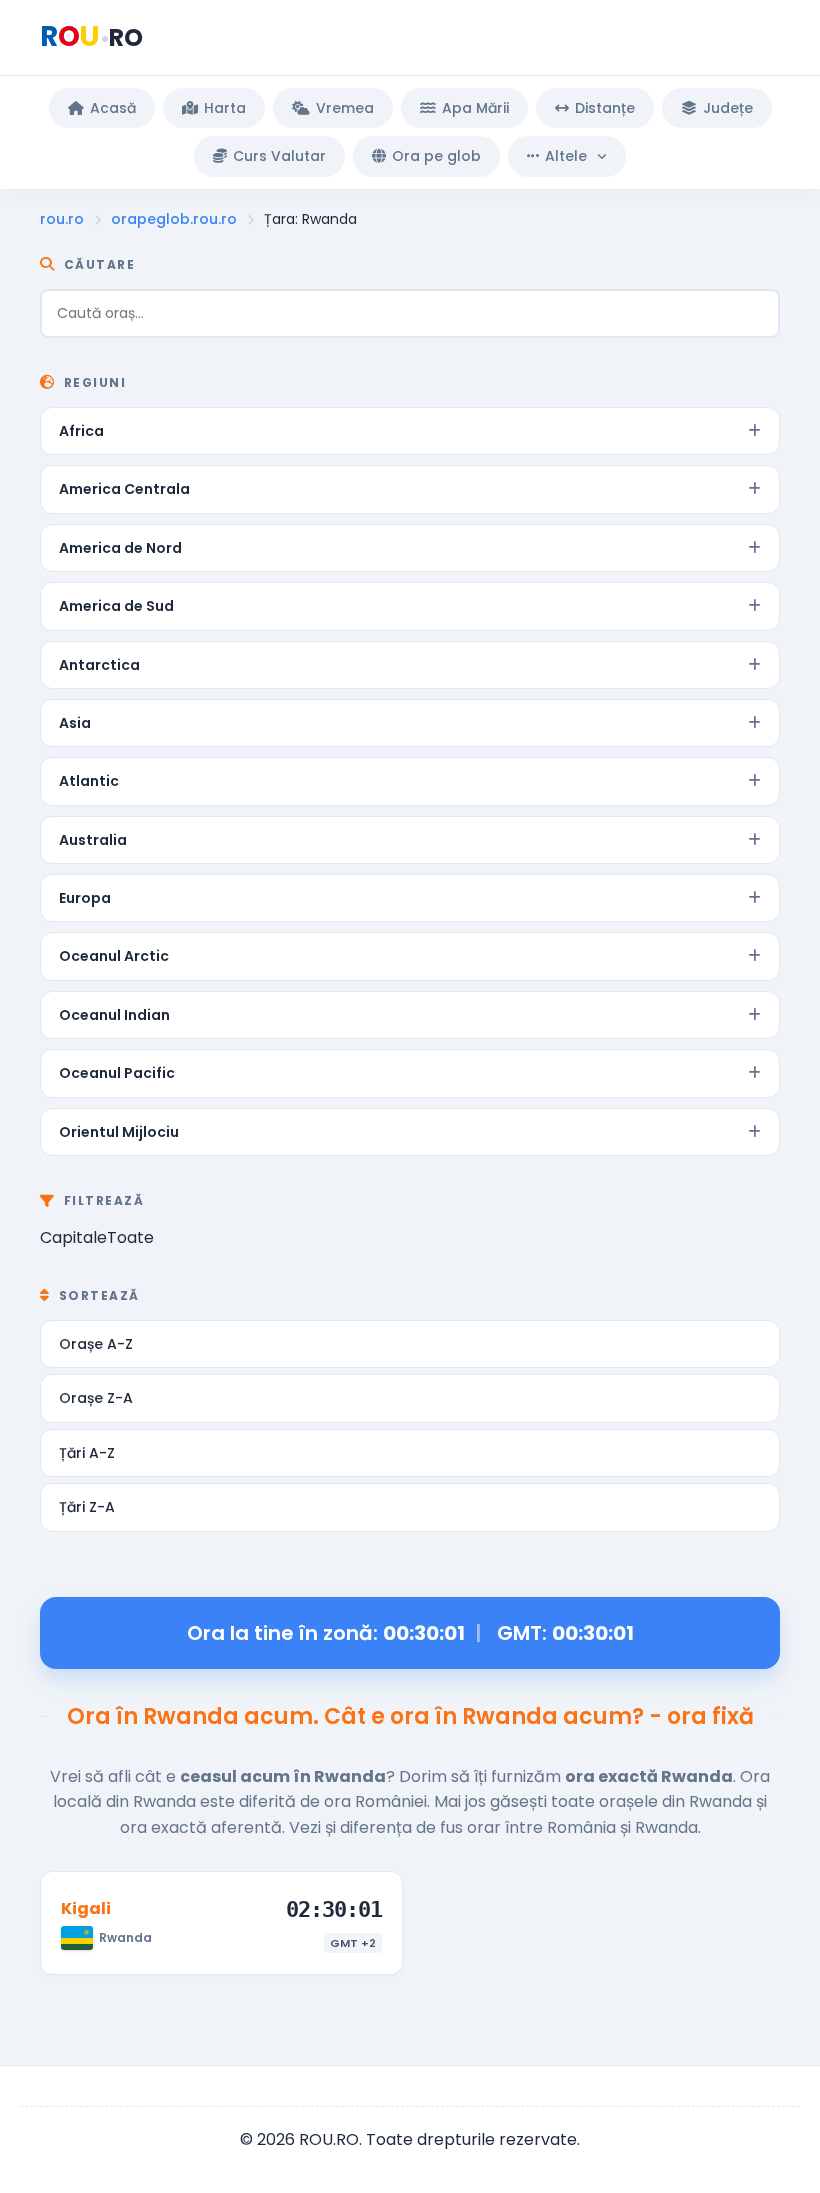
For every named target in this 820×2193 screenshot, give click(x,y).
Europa (85, 898)
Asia (75, 723)
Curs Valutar (279, 156)
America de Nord (120, 548)
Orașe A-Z (96, 1344)
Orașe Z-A (96, 1398)
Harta (225, 108)
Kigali (86, 1908)
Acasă (113, 108)
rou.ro (62, 219)
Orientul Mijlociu (119, 1132)
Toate (130, 1237)
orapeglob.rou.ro (174, 219)
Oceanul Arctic (114, 956)
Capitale (73, 1237)
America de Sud (116, 606)
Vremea (345, 108)
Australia (93, 840)
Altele (566, 156)
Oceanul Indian (114, 1015)
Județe (728, 108)
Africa (81, 431)
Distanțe (605, 108)
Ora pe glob (436, 156)
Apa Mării (475, 108)
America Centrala (124, 489)
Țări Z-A (87, 1507)
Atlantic (89, 781)
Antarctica (99, 665)
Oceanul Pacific (117, 1073)
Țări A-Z (87, 1453)
